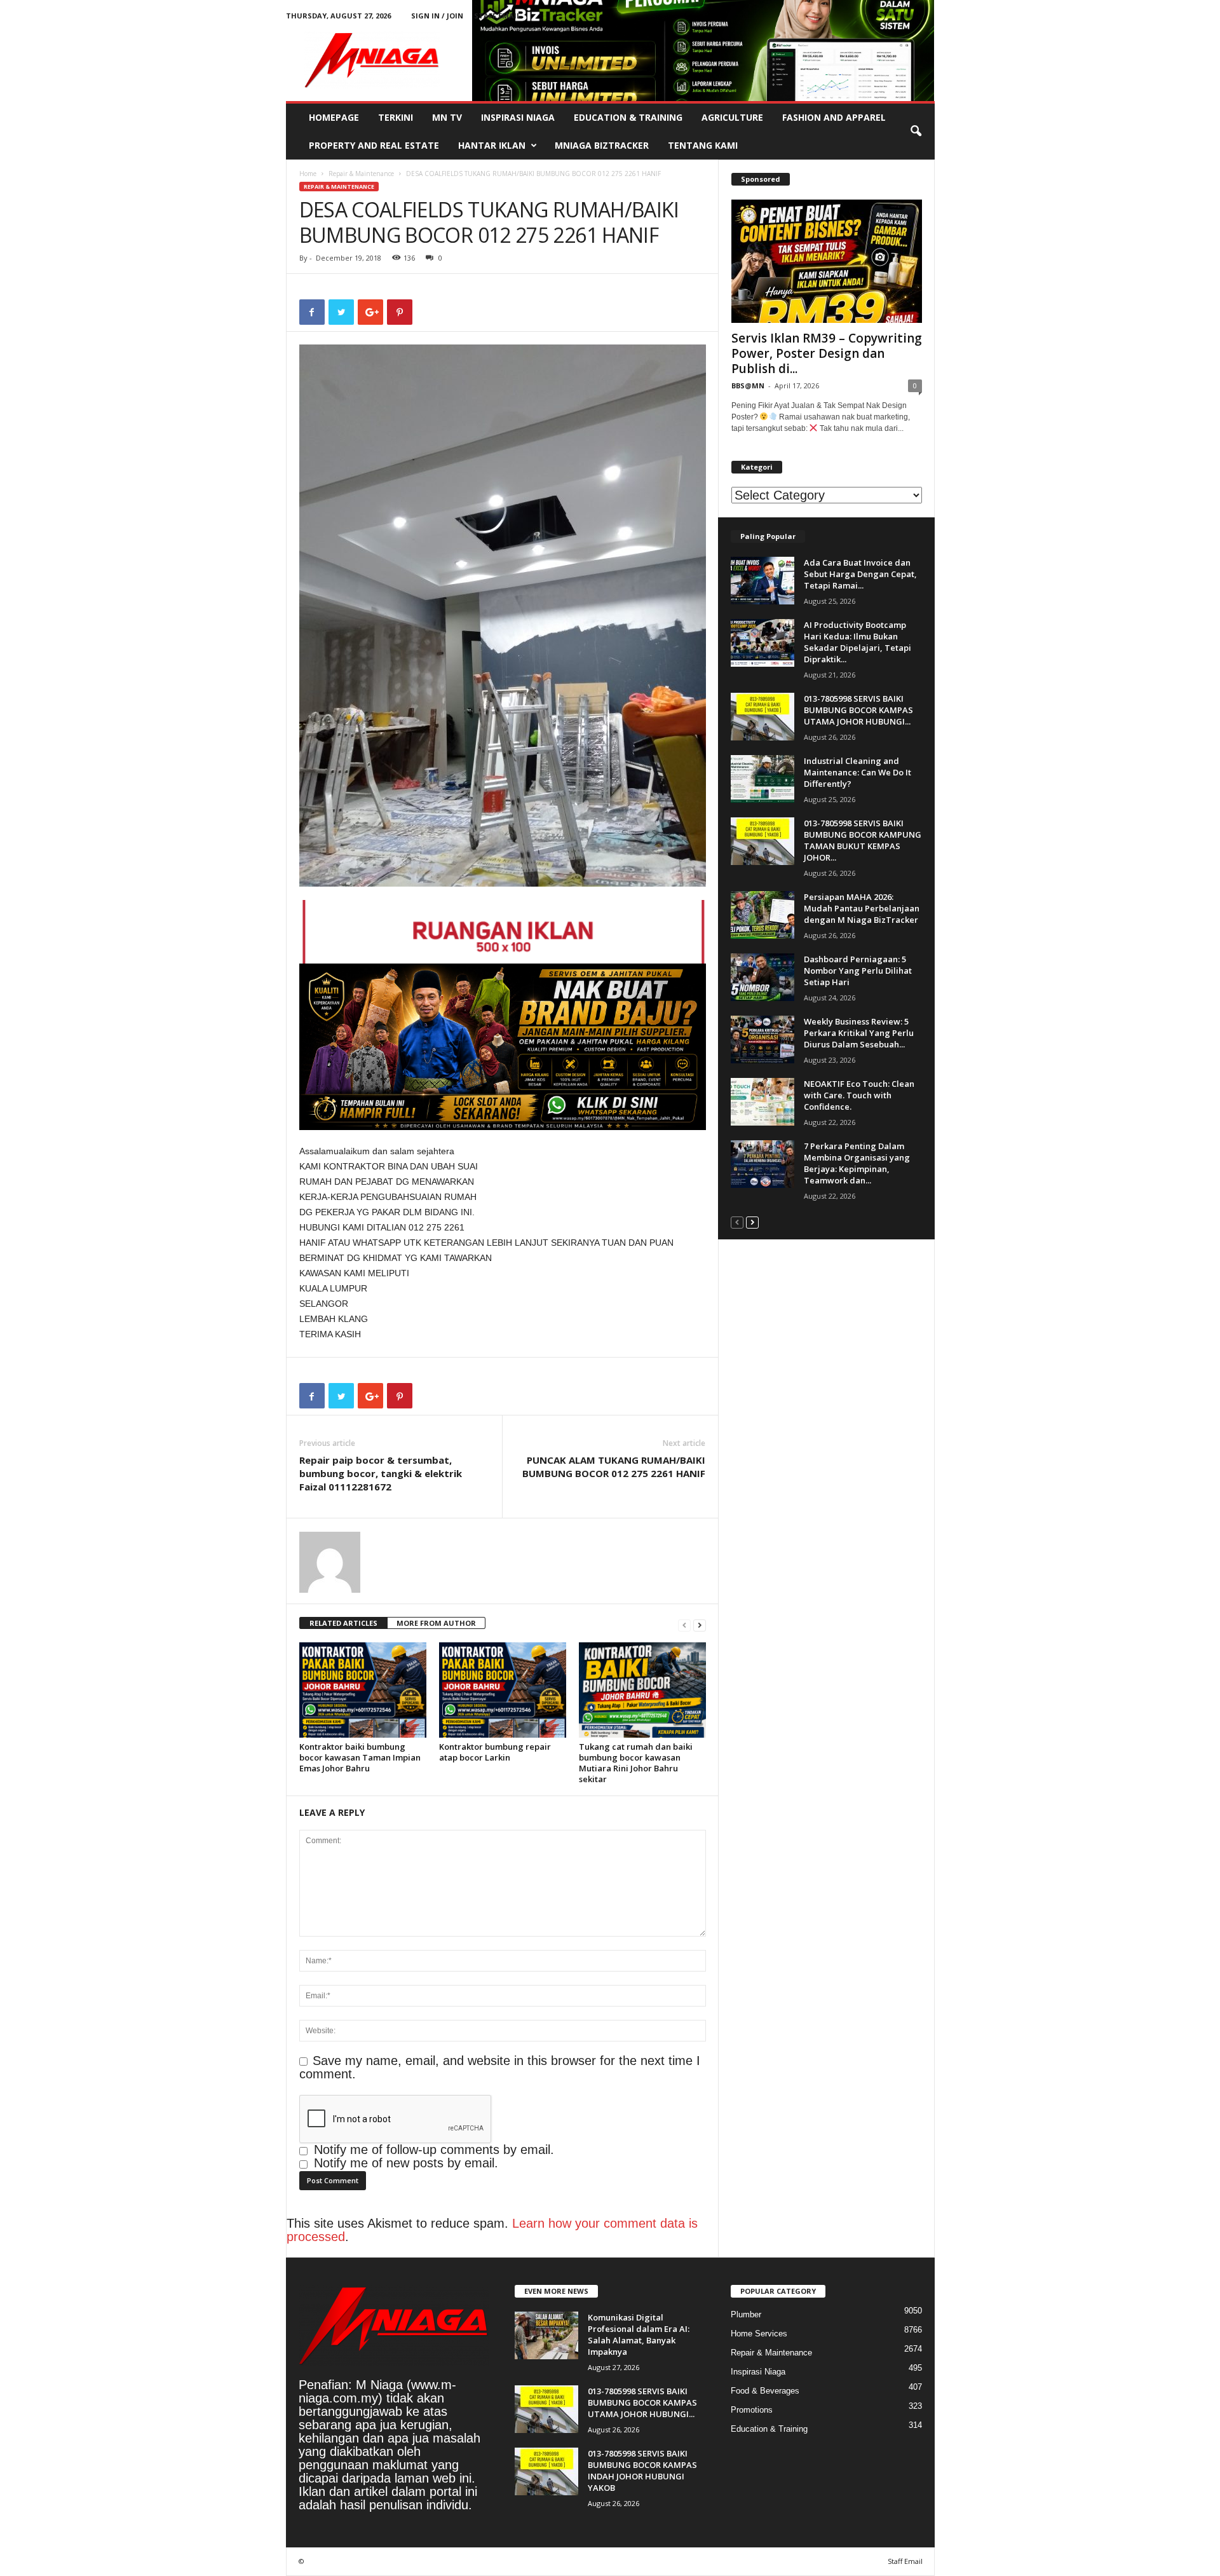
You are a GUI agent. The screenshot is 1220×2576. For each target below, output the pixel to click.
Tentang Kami (703, 145)
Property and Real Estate (374, 145)
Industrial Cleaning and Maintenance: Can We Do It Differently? (857, 772)
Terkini (396, 117)
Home (308, 174)
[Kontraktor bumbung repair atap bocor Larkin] (503, 1690)
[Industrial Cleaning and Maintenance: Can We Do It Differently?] (762, 779)
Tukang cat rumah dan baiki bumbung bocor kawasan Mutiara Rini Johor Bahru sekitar (636, 1763)
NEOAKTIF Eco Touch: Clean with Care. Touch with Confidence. (859, 1095)
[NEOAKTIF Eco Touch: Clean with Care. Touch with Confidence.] (762, 1102)
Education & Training (628, 117)
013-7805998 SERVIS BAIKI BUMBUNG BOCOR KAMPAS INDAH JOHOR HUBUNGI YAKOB (642, 2470)
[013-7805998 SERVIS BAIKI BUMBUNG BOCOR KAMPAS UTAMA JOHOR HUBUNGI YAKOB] (762, 717)
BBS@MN (748, 385)
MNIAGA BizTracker (602, 145)
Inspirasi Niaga (518, 117)
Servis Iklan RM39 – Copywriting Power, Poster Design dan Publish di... (827, 353)
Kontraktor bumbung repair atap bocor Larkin (495, 1752)
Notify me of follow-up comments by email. (434, 2150)
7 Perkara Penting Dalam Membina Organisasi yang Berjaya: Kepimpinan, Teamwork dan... (857, 1163)
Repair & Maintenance (361, 174)
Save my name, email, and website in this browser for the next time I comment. (500, 2067)
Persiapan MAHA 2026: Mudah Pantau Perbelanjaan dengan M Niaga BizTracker (862, 908)
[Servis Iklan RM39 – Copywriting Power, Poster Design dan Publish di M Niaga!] (827, 261)
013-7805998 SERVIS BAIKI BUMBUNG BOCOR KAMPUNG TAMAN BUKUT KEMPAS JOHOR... (863, 840)
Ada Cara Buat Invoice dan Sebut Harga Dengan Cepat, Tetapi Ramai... (860, 574)
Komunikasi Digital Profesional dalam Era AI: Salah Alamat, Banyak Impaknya (639, 2334)
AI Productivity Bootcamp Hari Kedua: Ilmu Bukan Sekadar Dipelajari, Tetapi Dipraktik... (857, 642)
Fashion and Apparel (834, 117)
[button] (916, 132)
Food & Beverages (765, 2391)
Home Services (759, 2334)
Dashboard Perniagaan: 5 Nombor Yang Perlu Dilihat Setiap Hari (858, 971)
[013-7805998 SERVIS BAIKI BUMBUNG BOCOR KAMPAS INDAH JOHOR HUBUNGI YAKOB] (546, 2471)
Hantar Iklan (492, 145)
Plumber (746, 2314)
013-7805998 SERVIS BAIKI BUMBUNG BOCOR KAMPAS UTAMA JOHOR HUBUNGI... (858, 710)
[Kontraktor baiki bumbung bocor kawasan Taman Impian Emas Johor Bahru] (363, 1690)
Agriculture (732, 117)
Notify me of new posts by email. (406, 2163)
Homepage (334, 117)
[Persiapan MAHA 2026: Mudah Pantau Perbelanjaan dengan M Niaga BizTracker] (762, 915)
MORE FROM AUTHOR (436, 1623)
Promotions (752, 2410)
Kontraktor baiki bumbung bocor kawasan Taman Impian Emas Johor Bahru (360, 1757)
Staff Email (497, 16)
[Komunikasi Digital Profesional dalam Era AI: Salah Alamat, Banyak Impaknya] (546, 2335)
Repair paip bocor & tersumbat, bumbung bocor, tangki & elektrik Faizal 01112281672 (381, 1473)
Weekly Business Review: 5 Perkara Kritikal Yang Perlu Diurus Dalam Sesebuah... (859, 1033)
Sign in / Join (437, 16)
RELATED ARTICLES (343, 1623)
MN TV (447, 117)
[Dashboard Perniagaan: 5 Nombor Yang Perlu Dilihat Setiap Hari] (762, 977)
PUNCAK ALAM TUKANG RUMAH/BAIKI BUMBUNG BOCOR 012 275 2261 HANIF (614, 1467)
